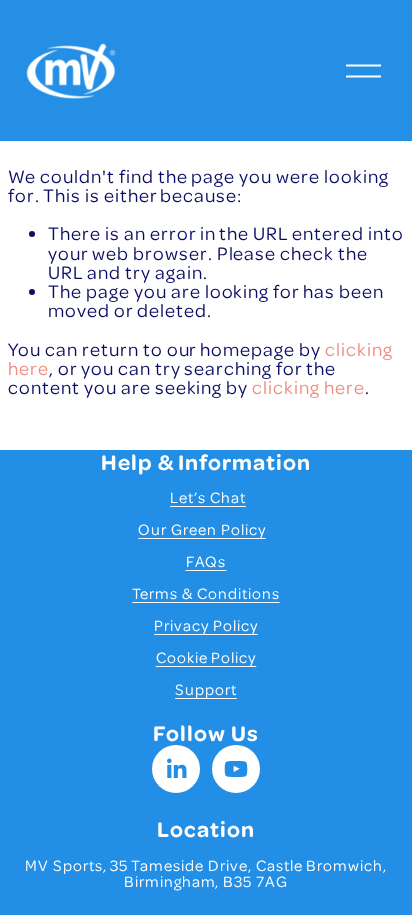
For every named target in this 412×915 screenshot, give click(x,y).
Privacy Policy (205, 625)
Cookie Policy (206, 657)
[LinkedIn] (176, 769)
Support (206, 689)
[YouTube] (236, 769)
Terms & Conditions (205, 593)
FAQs (206, 561)
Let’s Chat (208, 497)
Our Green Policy (201, 529)
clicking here (308, 386)
